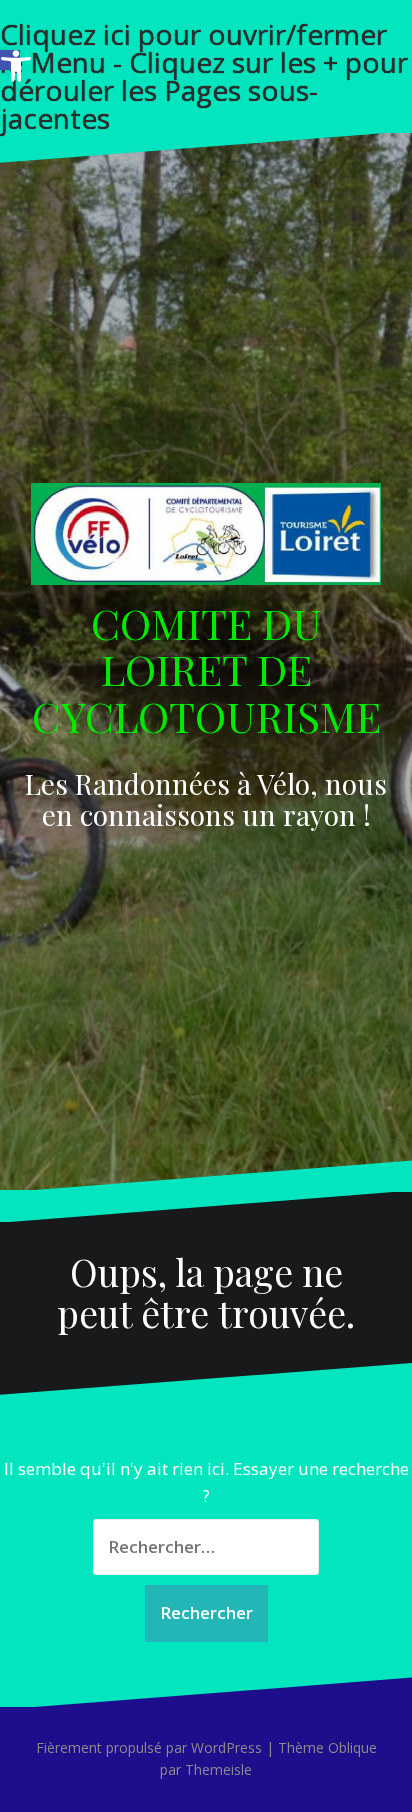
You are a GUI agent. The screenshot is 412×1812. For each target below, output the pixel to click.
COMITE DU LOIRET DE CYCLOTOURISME (206, 669)
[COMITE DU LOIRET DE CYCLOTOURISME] (206, 539)
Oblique (352, 1747)
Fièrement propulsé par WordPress (149, 1747)
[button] (10, 60)
